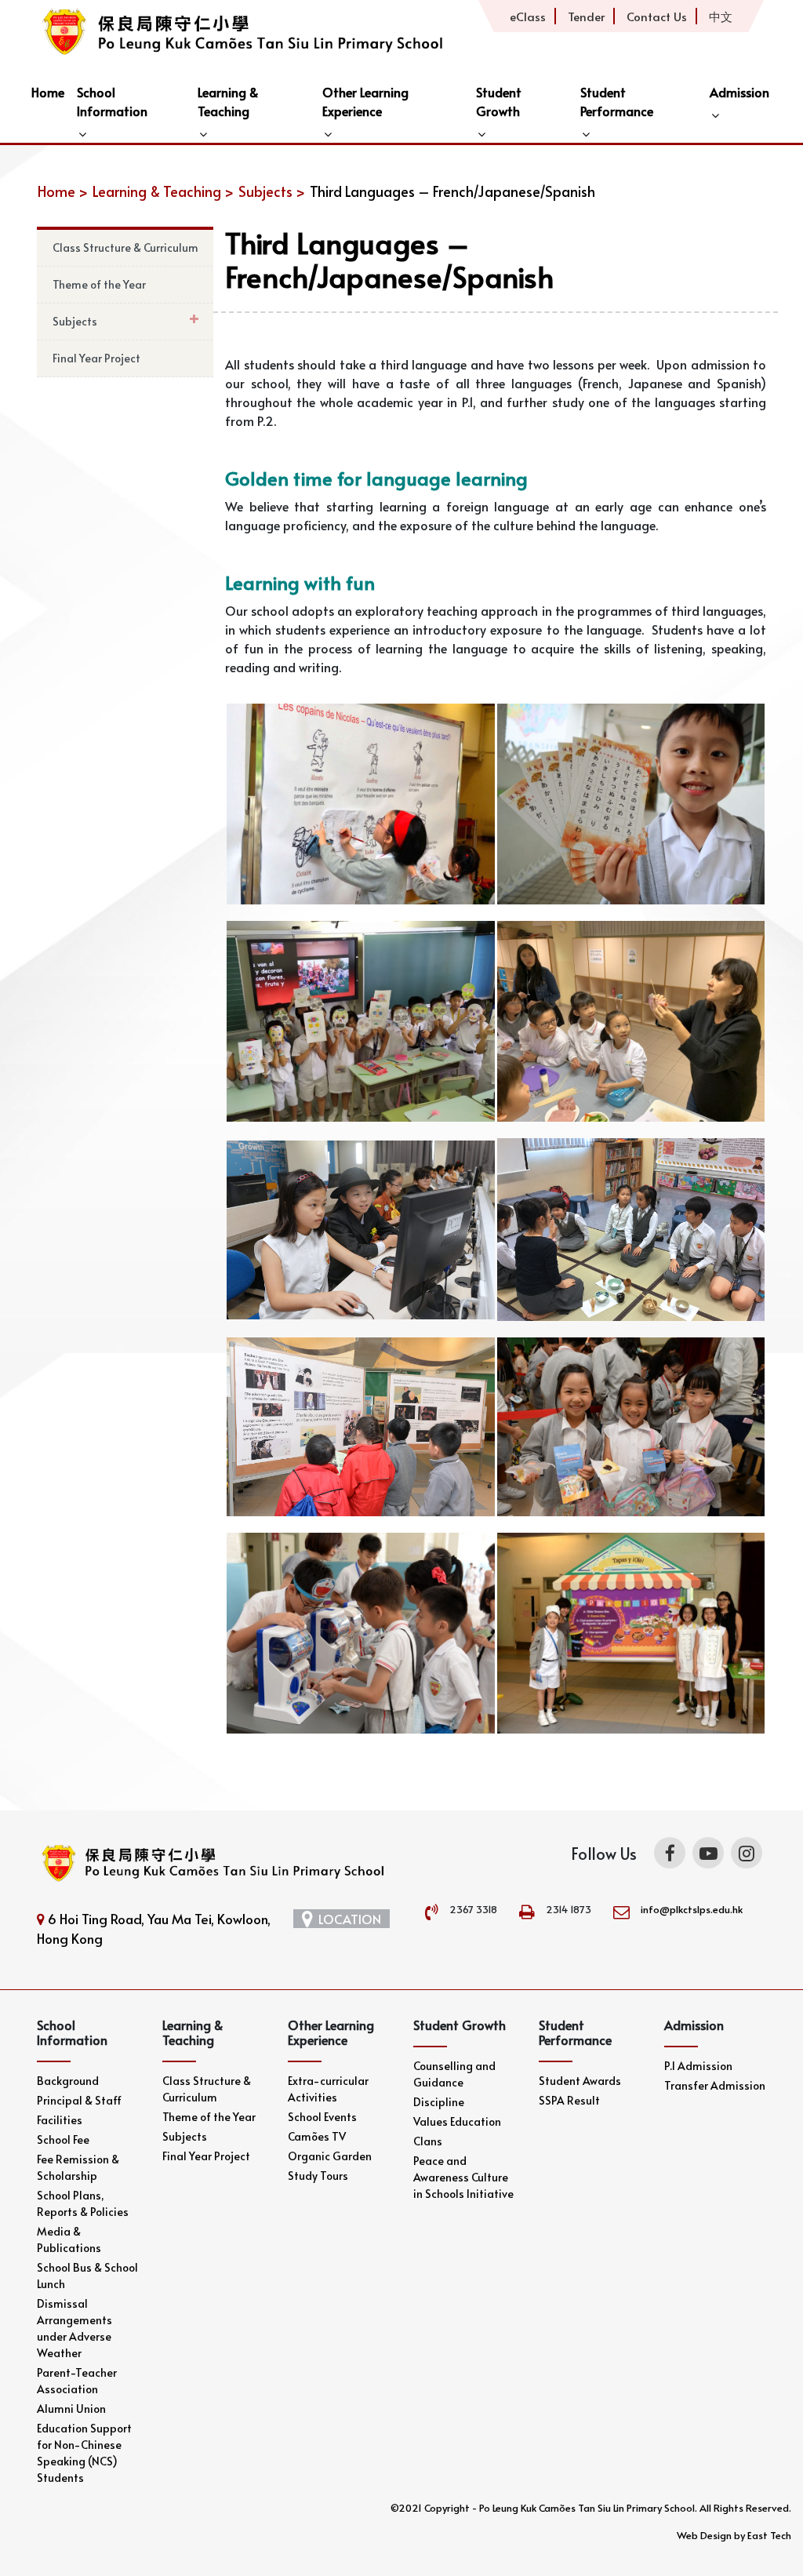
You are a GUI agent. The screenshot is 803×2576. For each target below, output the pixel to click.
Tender (586, 16)
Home (48, 92)
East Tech (769, 2535)
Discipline (439, 2102)
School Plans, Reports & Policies (83, 2203)
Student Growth (499, 101)
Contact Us (657, 16)
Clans (428, 2141)
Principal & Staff (79, 2100)
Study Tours (318, 2176)
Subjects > (272, 191)
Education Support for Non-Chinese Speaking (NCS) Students (84, 2453)
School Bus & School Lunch (87, 2276)
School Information (112, 101)
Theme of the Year (99, 284)
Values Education (457, 2121)
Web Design (704, 2535)
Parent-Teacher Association (77, 2381)
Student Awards (580, 2081)
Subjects (75, 321)
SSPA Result (569, 2100)
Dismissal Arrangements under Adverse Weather (74, 2328)
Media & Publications (69, 2239)
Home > (63, 191)
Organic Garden (330, 2156)
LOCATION (350, 1919)
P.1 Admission (698, 2066)
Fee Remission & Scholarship (78, 2167)
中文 (721, 16)
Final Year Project (96, 358)
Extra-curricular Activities (328, 2089)
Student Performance (617, 101)
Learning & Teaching (228, 101)
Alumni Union (71, 2409)
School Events (322, 2117)
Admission (739, 92)
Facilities (60, 2120)
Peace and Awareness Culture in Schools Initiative (463, 2177)
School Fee (63, 2139)
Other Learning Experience (365, 101)
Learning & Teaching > (163, 191)
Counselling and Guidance (454, 2074)
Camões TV (317, 2136)
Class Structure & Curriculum (125, 247)
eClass (528, 16)
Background (68, 2081)
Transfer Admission (715, 2085)
